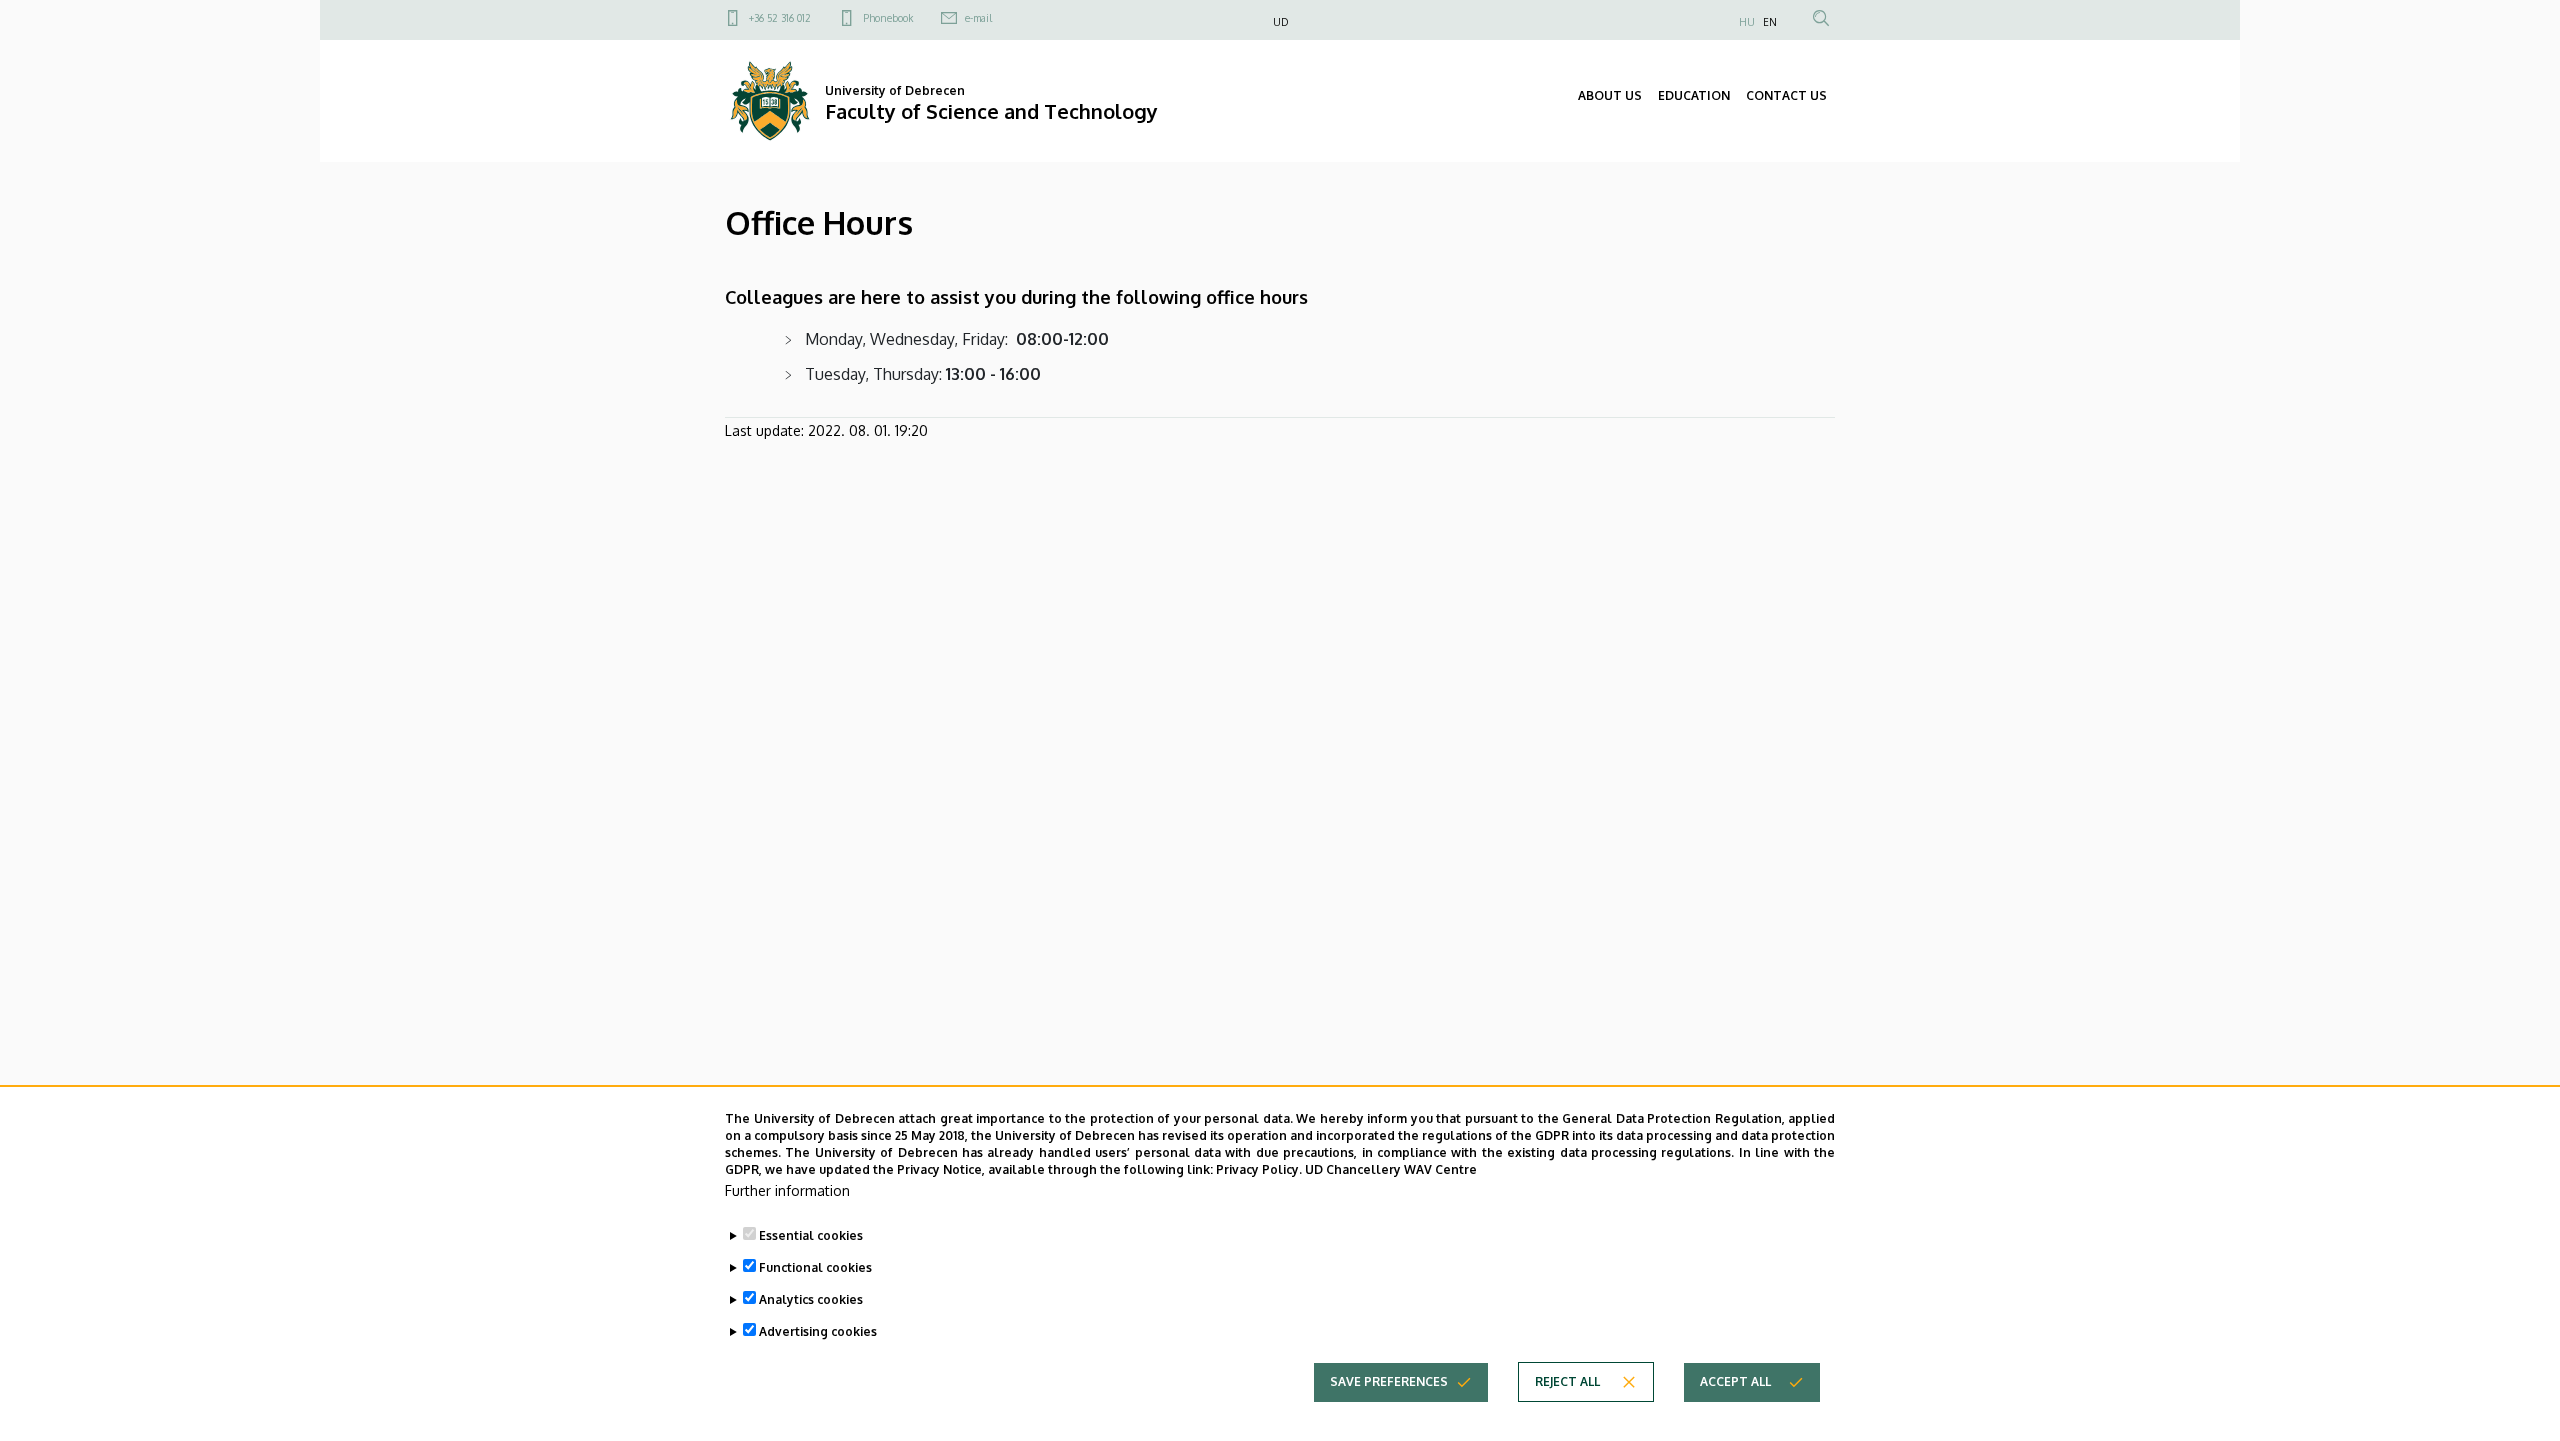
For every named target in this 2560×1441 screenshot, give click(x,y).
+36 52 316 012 (780, 18)
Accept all (1735, 1381)
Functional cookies (815, 1267)
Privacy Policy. (1259, 1168)
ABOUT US (1610, 95)
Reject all (1567, 1381)
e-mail (978, 18)
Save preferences (1389, 1381)
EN (1770, 22)
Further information (787, 1190)
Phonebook (888, 18)
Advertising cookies (818, 1331)
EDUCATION (1694, 95)
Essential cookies (811, 1235)
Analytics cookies (811, 1299)
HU (1747, 22)
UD (1280, 22)
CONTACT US (1786, 95)
